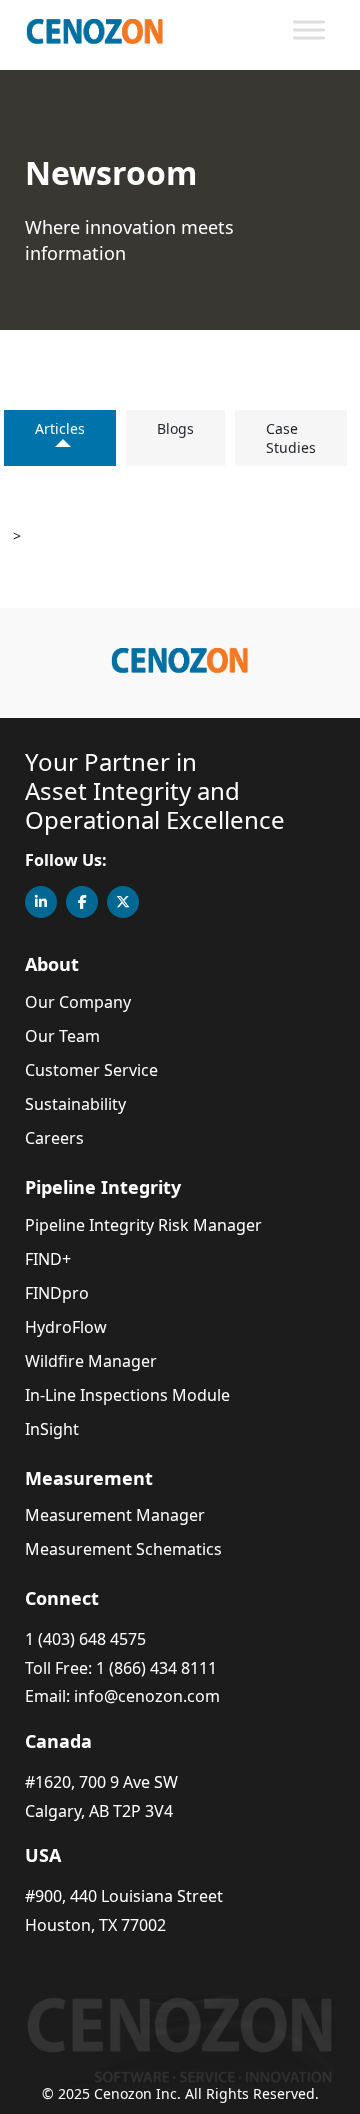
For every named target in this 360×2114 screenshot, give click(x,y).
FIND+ (48, 1259)
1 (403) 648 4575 (85, 1639)
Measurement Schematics (123, 1549)
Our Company (78, 1002)
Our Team (62, 1036)
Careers (54, 1138)
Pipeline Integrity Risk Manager (143, 1225)
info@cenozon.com (147, 1696)
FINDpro (57, 1293)
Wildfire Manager (91, 1361)
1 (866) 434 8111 (156, 1668)
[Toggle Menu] (309, 29)
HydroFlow (66, 1327)
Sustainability (75, 1104)
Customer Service (91, 1070)
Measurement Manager (115, 1515)
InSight (52, 1429)
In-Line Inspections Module (127, 1395)
